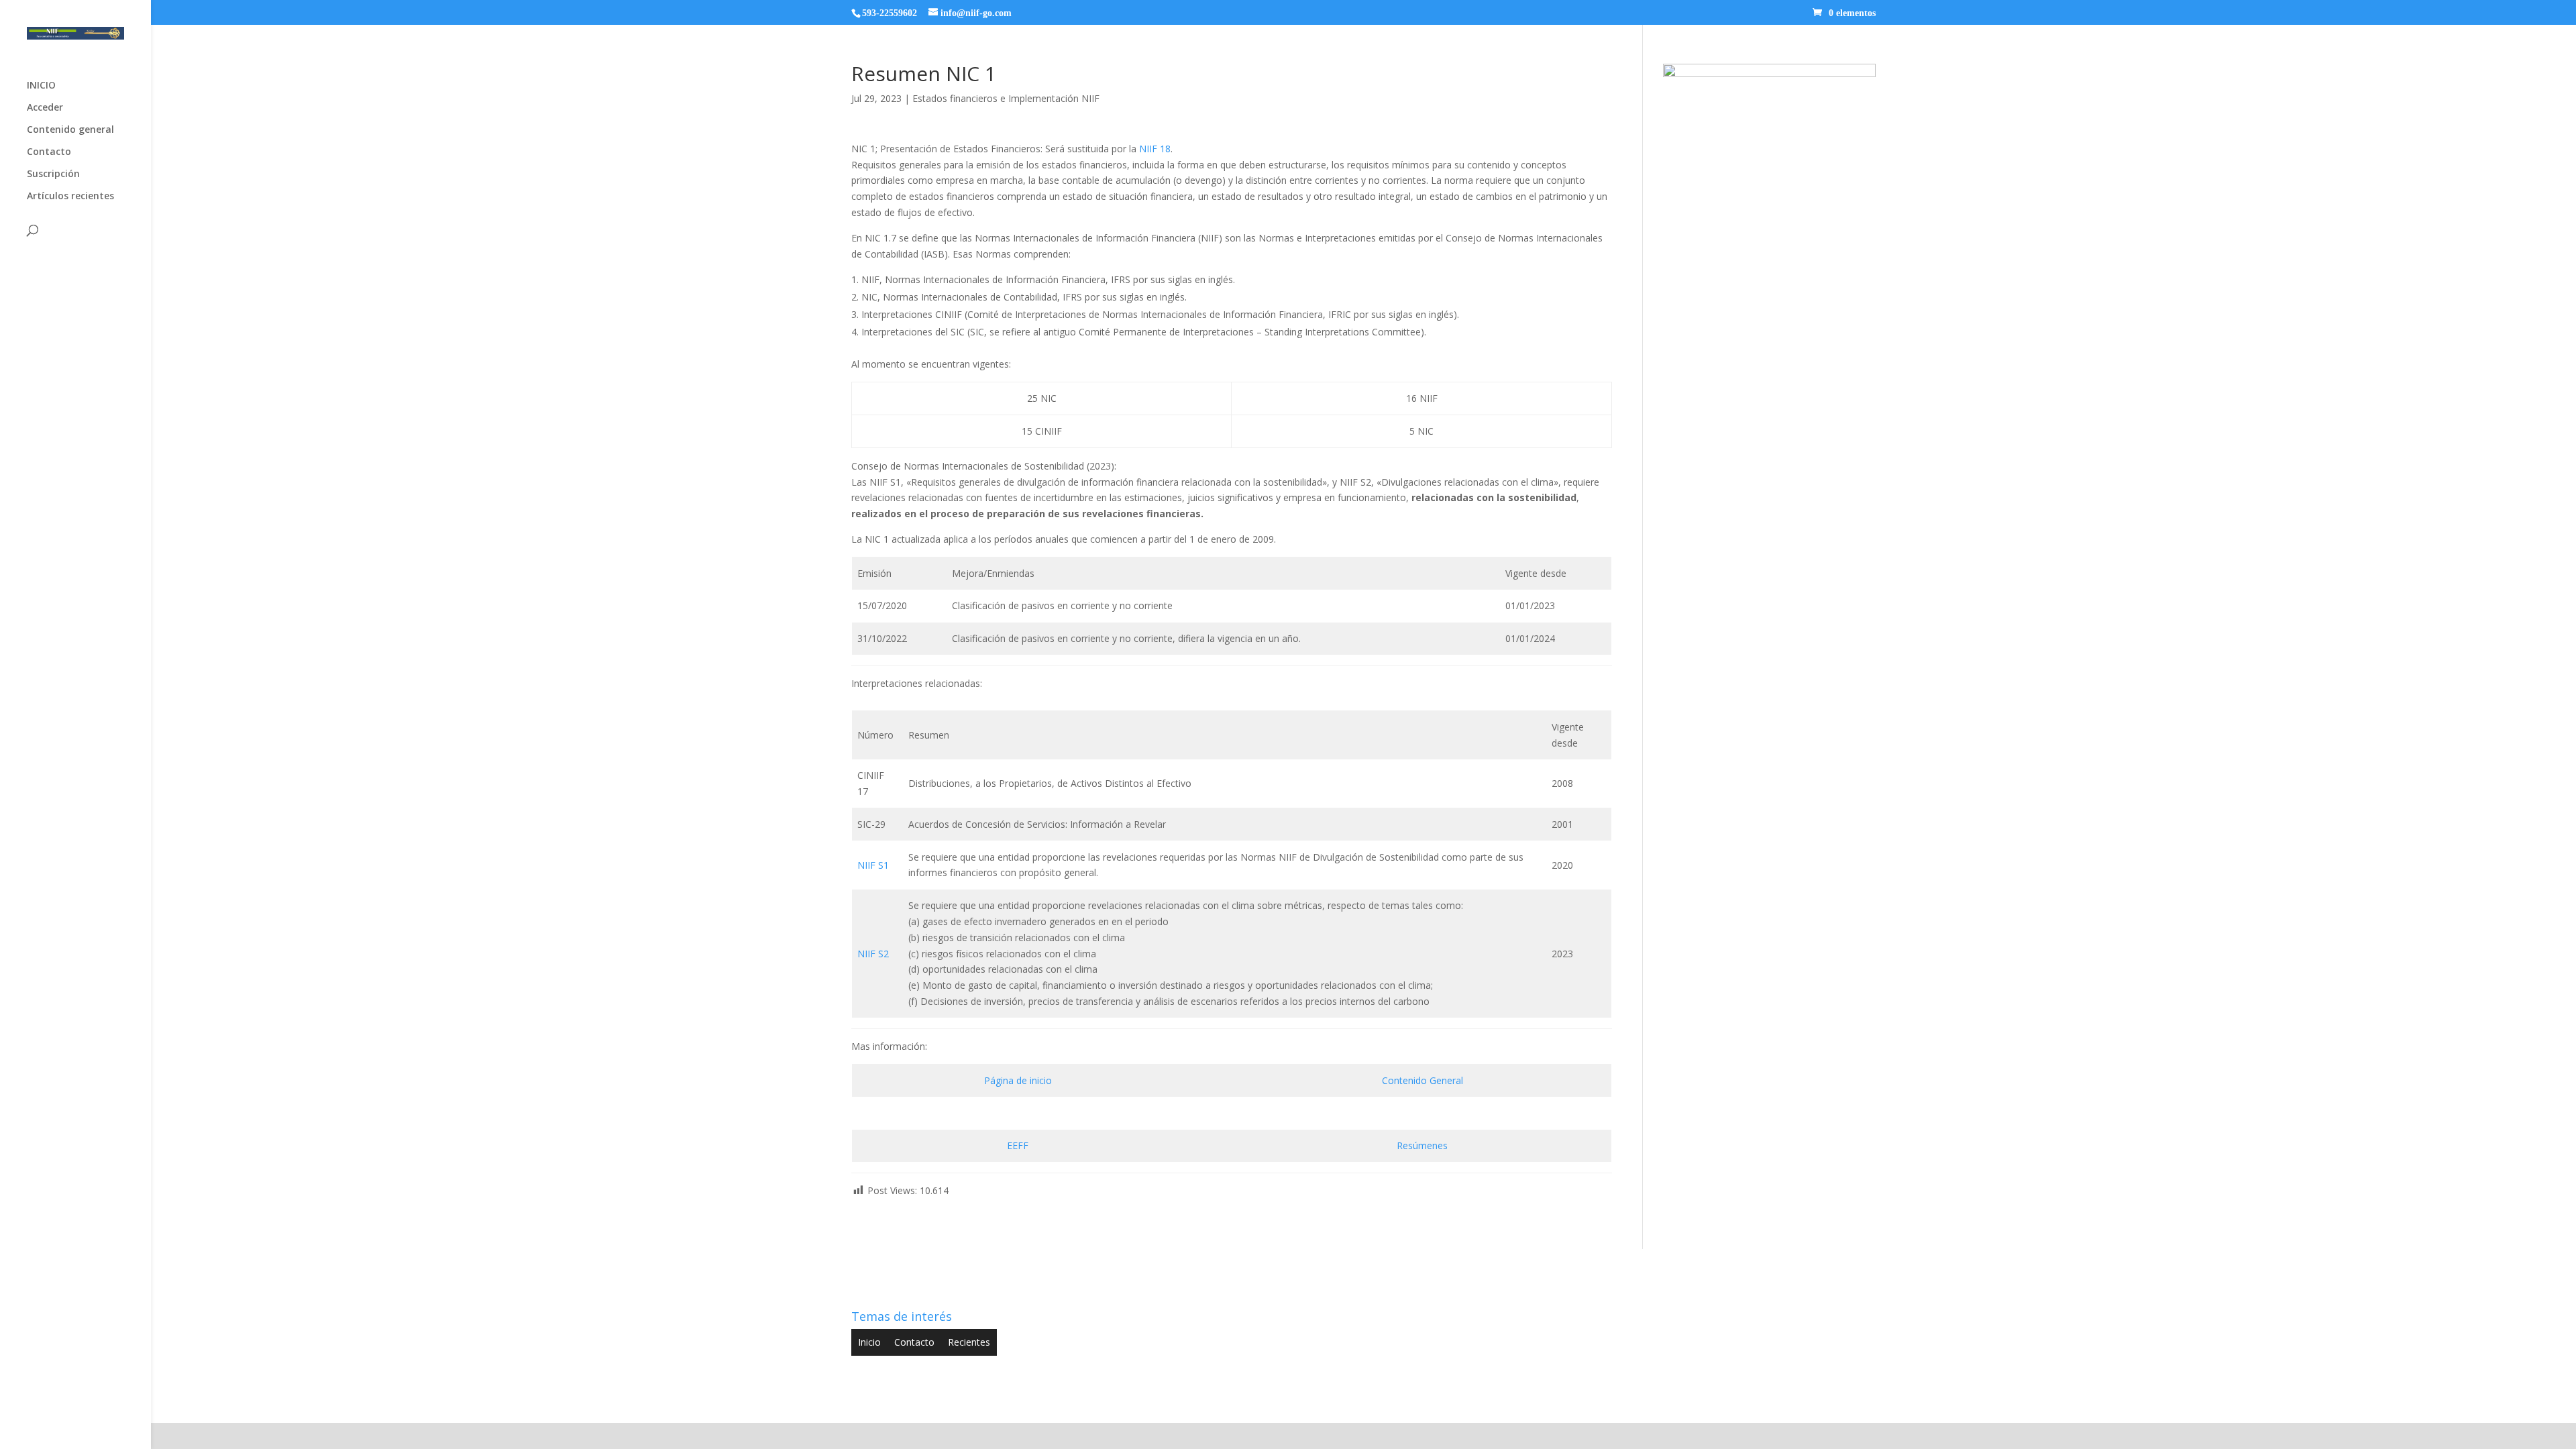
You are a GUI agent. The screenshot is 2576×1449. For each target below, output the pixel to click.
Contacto (49, 152)
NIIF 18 (1155, 149)
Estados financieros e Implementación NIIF (1006, 98)
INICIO (41, 86)
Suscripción (53, 174)
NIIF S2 (873, 954)
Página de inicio (1018, 1080)
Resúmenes (1422, 1145)
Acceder (45, 108)
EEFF (1018, 1145)
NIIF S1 (873, 865)
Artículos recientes (70, 197)
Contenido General (1423, 1080)
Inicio (869, 1342)
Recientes (969, 1342)
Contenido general (70, 130)
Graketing (1105, 1404)
